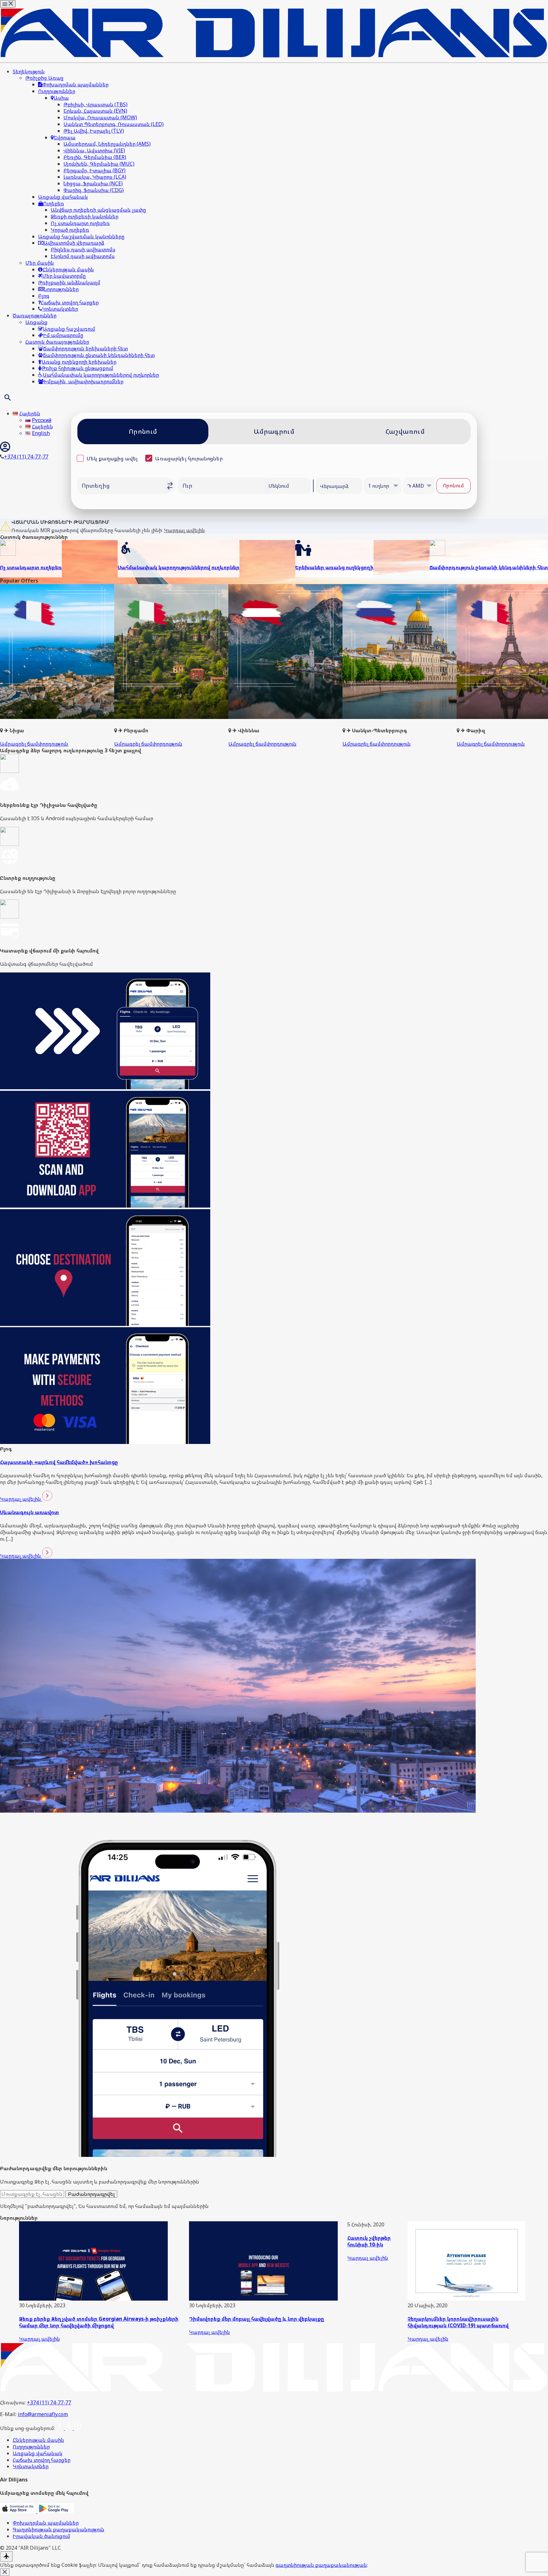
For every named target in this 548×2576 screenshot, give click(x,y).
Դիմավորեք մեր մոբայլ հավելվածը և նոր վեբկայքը (257, 2319)
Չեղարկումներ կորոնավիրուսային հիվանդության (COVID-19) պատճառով (458, 2322)
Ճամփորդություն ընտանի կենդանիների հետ (489, 567)
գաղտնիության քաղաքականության (321, 2565)
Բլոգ (6, 1449)
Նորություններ (19, 2218)
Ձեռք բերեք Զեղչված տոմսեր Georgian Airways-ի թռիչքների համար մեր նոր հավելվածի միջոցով (99, 2322)
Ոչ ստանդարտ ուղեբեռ (31, 567)
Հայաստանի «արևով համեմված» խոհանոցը (59, 1462)
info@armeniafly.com (43, 2414)
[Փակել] (5, 2572)
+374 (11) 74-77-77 (49, 2402)
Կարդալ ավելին (184, 530)
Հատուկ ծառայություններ (34, 537)
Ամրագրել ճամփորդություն (34, 744)
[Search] (8, 398)
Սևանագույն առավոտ (29, 1512)
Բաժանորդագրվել (91, 2194)
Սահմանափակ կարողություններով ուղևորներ (179, 567)
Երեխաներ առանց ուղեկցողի (334, 567)
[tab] (143, 432)
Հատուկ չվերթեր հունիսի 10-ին (369, 2241)
